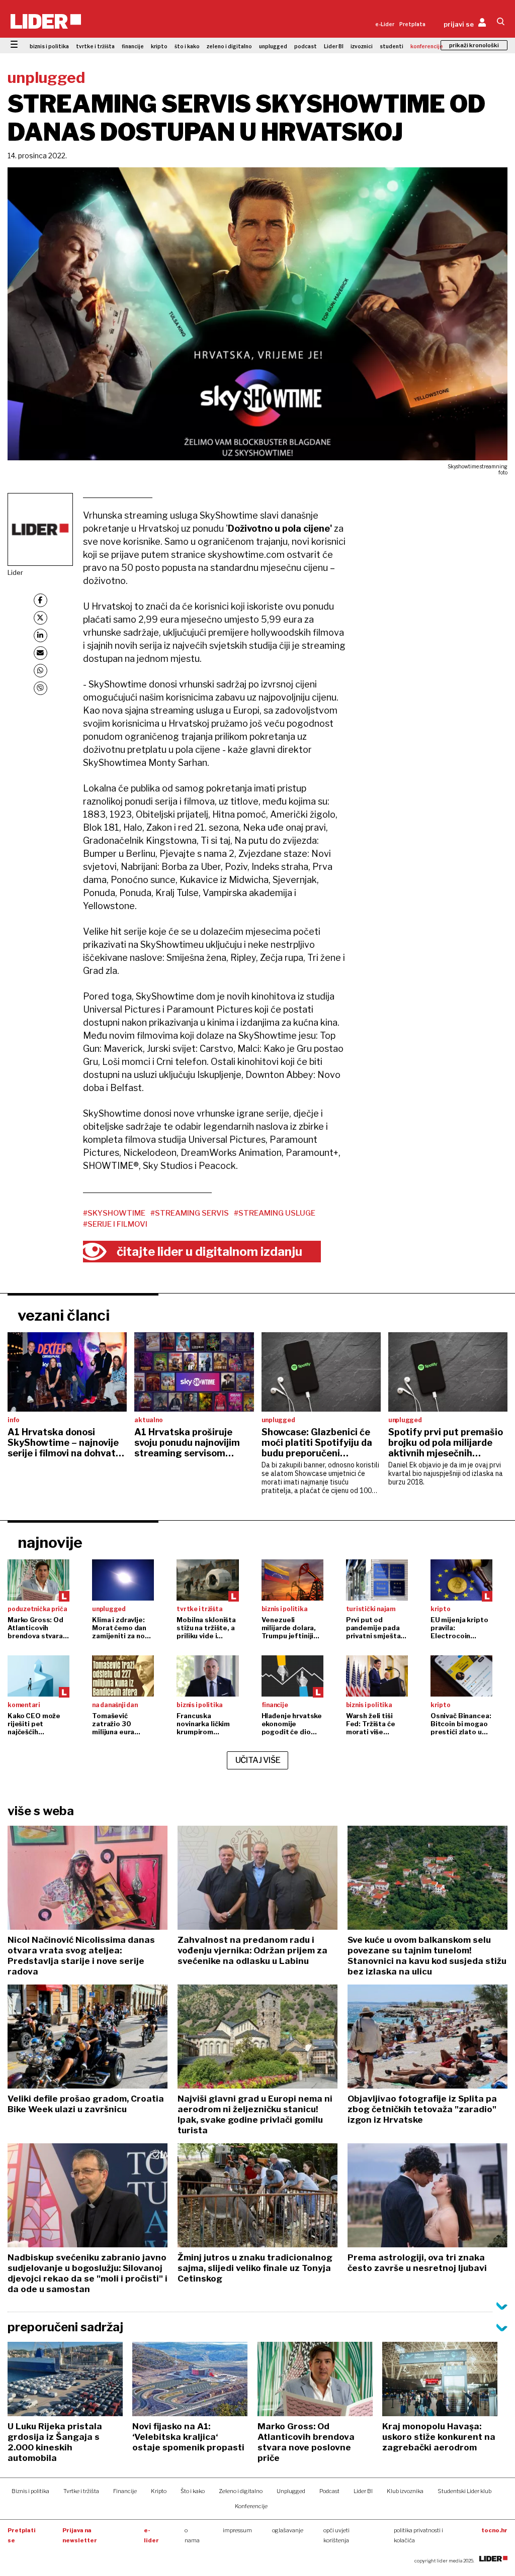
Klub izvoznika (405, 2491)
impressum (237, 2530)
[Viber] (40, 688)
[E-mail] (40, 653)
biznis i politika (49, 46)
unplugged (273, 46)
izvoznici (362, 46)
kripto (159, 46)
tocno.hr (494, 2530)
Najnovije (50, 1542)
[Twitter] (40, 618)
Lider (15, 572)
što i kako (187, 46)
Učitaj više (258, 1760)
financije (133, 46)
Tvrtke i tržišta (81, 2491)
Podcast (329, 2491)
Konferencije (251, 2506)
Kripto (159, 2491)
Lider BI (334, 46)
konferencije (427, 46)
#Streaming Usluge (275, 1213)
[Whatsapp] (40, 671)
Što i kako (193, 2491)
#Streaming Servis (190, 1213)
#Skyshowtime (114, 1213)
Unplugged (291, 2491)
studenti (392, 46)
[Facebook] (40, 600)
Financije (125, 2491)
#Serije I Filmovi (115, 1224)
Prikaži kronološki (474, 45)
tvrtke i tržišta (95, 46)
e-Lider (385, 24)
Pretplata (412, 24)
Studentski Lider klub (464, 2491)
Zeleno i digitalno (241, 2491)
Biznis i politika (30, 2491)
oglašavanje (288, 2530)
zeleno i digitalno (229, 46)
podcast (306, 46)
